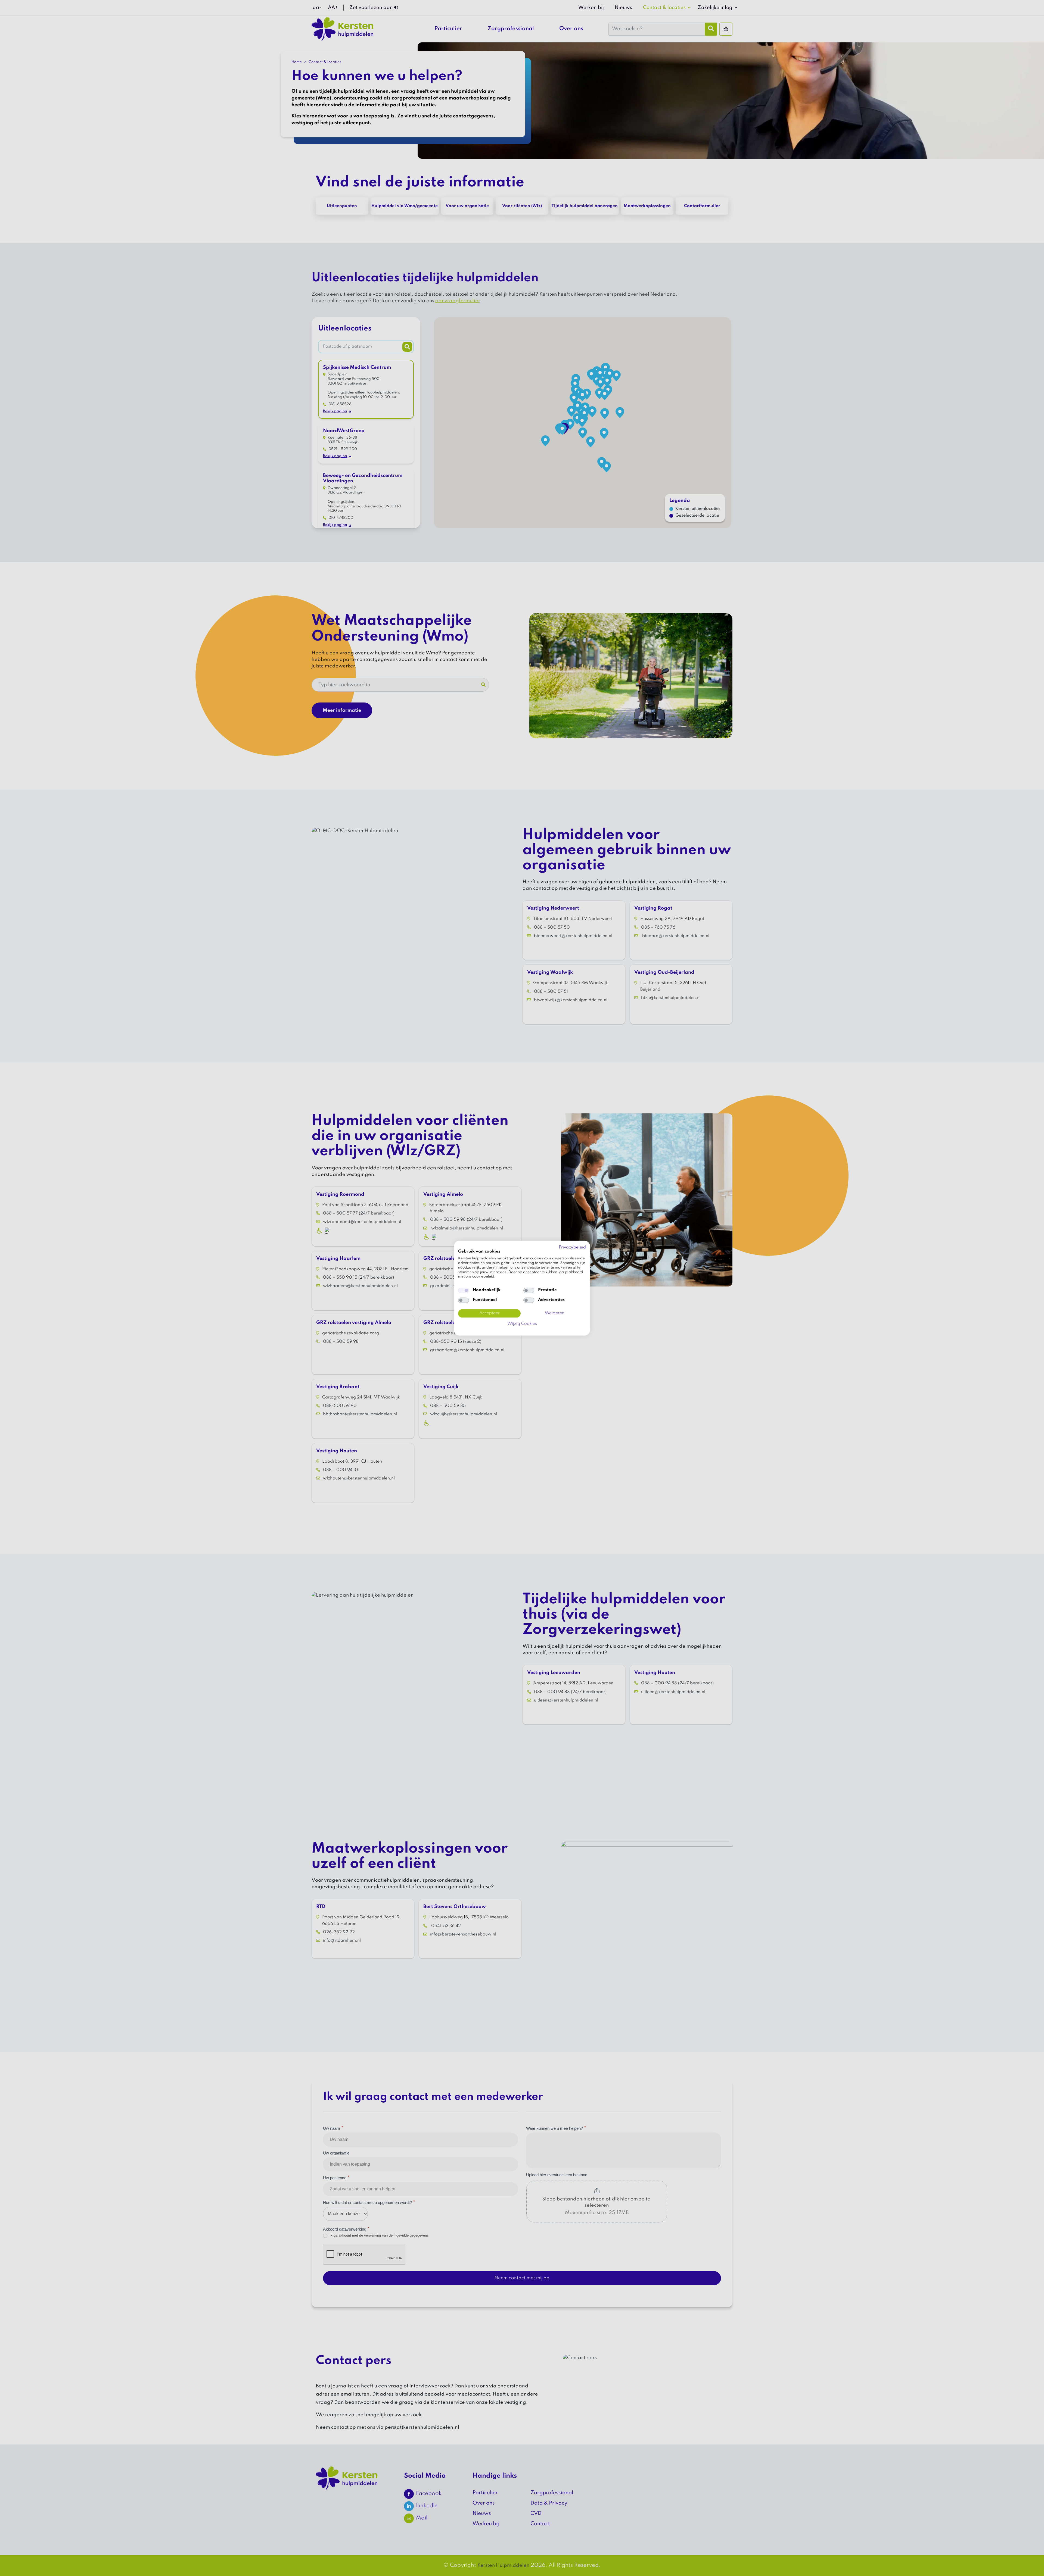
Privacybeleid (572, 1247)
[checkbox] (464, 1291)
